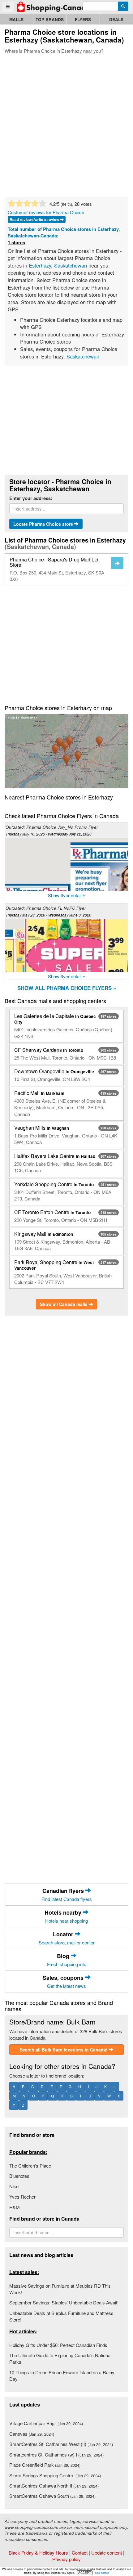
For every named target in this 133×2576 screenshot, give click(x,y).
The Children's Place (30, 2166)
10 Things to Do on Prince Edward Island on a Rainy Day (62, 2376)
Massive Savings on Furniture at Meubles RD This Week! (60, 2289)
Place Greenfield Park (45, 2465)
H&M (15, 2207)
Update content (107, 2553)
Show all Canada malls (64, 1304)
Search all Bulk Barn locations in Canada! (64, 2050)
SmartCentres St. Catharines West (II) (61, 2444)
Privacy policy (66, 2559)
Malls (16, 19)
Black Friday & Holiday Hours (38, 2553)
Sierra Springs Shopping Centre (55, 2475)
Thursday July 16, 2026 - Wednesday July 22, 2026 (49, 834)
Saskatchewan (71, 265)
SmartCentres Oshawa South (52, 2496)
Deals (116, 19)
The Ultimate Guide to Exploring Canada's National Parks (60, 2358)
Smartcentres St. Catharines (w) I (56, 2454)
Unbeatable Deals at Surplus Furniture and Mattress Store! (61, 2316)
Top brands (50, 19)
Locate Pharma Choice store (44, 524)
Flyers (83, 19)
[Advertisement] (66, 124)
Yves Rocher (22, 2197)
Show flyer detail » (66, 895)
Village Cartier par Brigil (46, 2423)
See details (102, 2573)
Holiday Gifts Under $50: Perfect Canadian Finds (58, 2345)
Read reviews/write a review (35, 219)
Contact (80, 2553)
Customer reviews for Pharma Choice (46, 212)
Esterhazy (40, 265)
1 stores (16, 243)
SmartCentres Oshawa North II (54, 2486)
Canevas (32, 2434)
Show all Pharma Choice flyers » (67, 988)
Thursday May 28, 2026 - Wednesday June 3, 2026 (48, 915)
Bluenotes (19, 2176)
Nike (14, 2186)
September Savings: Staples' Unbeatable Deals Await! (64, 2302)
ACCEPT (85, 2573)
